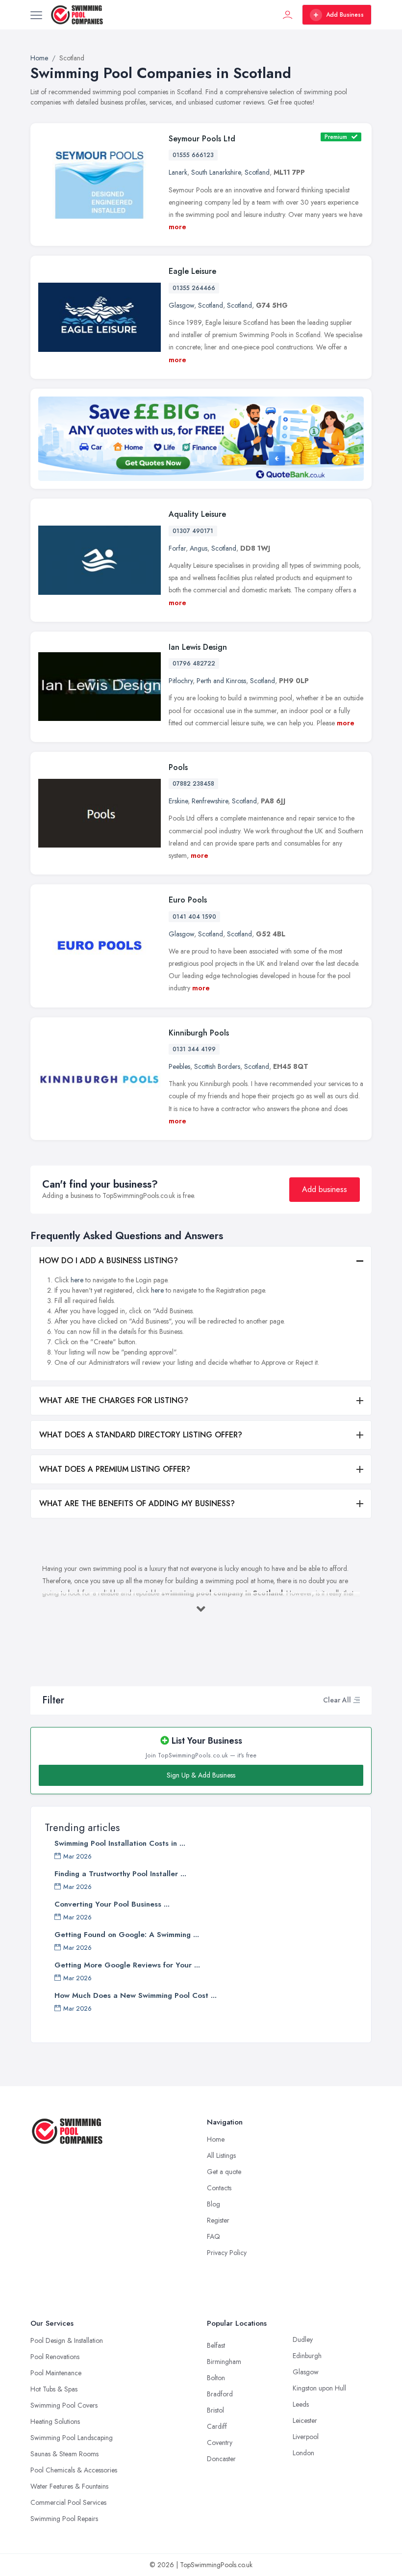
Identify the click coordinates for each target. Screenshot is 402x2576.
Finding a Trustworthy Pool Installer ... (120, 1874)
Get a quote (224, 2172)
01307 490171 (193, 531)
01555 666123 (193, 155)
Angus (199, 548)
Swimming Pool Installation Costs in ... (120, 1843)
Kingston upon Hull (319, 2388)
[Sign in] (288, 15)
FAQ (214, 2236)
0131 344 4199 (194, 1049)
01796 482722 (194, 664)
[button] (356, 1700)
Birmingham (224, 2362)
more (177, 227)
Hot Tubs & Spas (54, 2389)
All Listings (221, 2155)
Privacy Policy (227, 2253)
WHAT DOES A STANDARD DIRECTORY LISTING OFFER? (141, 1435)
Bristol (215, 2410)
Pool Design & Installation (67, 2340)
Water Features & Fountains (69, 2486)
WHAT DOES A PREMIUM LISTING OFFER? (115, 1469)
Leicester (305, 2420)
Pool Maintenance (56, 2373)
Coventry (220, 2443)
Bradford (220, 2394)
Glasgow (181, 305)
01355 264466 (194, 288)
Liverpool (306, 2437)
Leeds (301, 2404)
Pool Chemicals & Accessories (74, 2470)
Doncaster (221, 2459)
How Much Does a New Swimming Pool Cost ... (136, 1995)
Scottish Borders (217, 1066)
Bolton (216, 2378)
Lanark (178, 172)
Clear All (337, 1700)
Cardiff (217, 2426)
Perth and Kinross (221, 681)
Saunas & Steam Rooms (64, 2454)
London (303, 2453)
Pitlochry (181, 681)
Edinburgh (307, 2356)
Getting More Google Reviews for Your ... (127, 1965)
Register (218, 2220)
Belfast (216, 2345)
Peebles (179, 1066)
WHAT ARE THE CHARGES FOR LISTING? (114, 1400)
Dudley (303, 2339)
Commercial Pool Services (68, 2502)
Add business (325, 1189)
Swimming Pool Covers (64, 2405)
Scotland (257, 172)
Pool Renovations (55, 2357)
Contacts (219, 2188)
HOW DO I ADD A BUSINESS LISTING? (109, 1261)
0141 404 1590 (194, 917)
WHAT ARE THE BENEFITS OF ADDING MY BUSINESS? (137, 1503)
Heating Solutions (55, 2421)
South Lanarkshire (216, 172)
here (77, 1280)
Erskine (178, 801)
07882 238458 (193, 784)
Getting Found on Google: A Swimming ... (127, 1935)
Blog (214, 2204)
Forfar (177, 548)
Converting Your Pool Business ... (112, 1904)
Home (216, 2139)
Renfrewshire (210, 801)
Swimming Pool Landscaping (72, 2438)
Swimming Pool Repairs (64, 2519)
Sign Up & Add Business (201, 1775)
